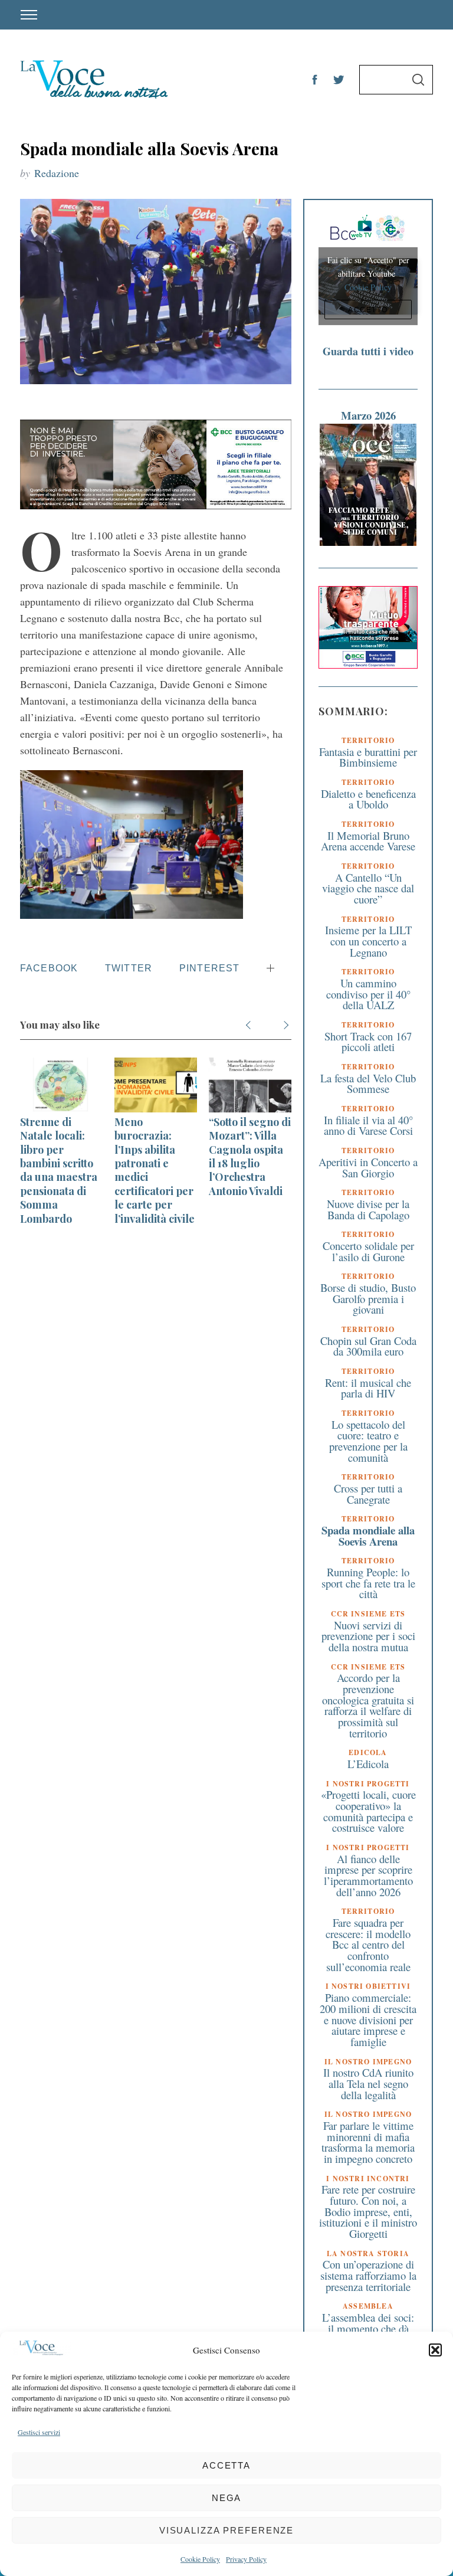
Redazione (57, 173)
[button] (435, 2350)
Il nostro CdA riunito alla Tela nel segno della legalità (368, 2083)
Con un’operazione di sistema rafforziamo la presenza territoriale (368, 2275)
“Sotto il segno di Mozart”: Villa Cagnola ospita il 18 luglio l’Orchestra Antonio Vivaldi (250, 1156)
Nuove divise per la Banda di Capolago (368, 1209)
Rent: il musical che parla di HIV (368, 1388)
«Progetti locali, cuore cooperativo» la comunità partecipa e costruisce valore (368, 1811)
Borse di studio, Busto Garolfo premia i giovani (368, 1298)
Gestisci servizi (39, 2432)
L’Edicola (368, 1764)
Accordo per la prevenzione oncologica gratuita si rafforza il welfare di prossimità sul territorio (368, 1705)
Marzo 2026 (368, 415)
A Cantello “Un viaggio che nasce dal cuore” (368, 888)
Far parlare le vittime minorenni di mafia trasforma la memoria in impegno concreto (368, 2142)
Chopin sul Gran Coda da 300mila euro (368, 1346)
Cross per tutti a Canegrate (368, 1494)
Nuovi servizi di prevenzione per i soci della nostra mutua (368, 1636)
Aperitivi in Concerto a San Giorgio (368, 1167)
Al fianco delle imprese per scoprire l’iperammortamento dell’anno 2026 (368, 1875)
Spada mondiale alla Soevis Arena (368, 1536)
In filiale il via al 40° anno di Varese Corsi (368, 1125)
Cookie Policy (200, 2559)
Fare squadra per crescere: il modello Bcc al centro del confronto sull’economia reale (368, 1945)
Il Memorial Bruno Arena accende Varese (368, 841)
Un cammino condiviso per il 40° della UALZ (368, 994)
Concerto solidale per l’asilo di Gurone (368, 1251)
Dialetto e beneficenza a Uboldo (368, 799)
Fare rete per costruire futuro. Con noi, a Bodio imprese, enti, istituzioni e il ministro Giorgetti (368, 2211)
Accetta (226, 2465)
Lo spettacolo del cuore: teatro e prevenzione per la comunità (368, 1441)
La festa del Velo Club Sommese (368, 1084)
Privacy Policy (246, 2559)
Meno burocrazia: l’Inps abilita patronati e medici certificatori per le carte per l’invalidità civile (155, 1170)
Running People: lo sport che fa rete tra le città (368, 1583)
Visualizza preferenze (226, 2530)
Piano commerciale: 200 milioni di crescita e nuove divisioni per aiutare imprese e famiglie (368, 2019)
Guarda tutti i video (368, 351)
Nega (227, 2498)
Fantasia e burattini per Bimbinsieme (368, 757)
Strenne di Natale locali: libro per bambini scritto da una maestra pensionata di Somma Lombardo (59, 1170)
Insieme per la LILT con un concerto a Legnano (368, 941)
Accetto (368, 310)
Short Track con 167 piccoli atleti (368, 1042)
